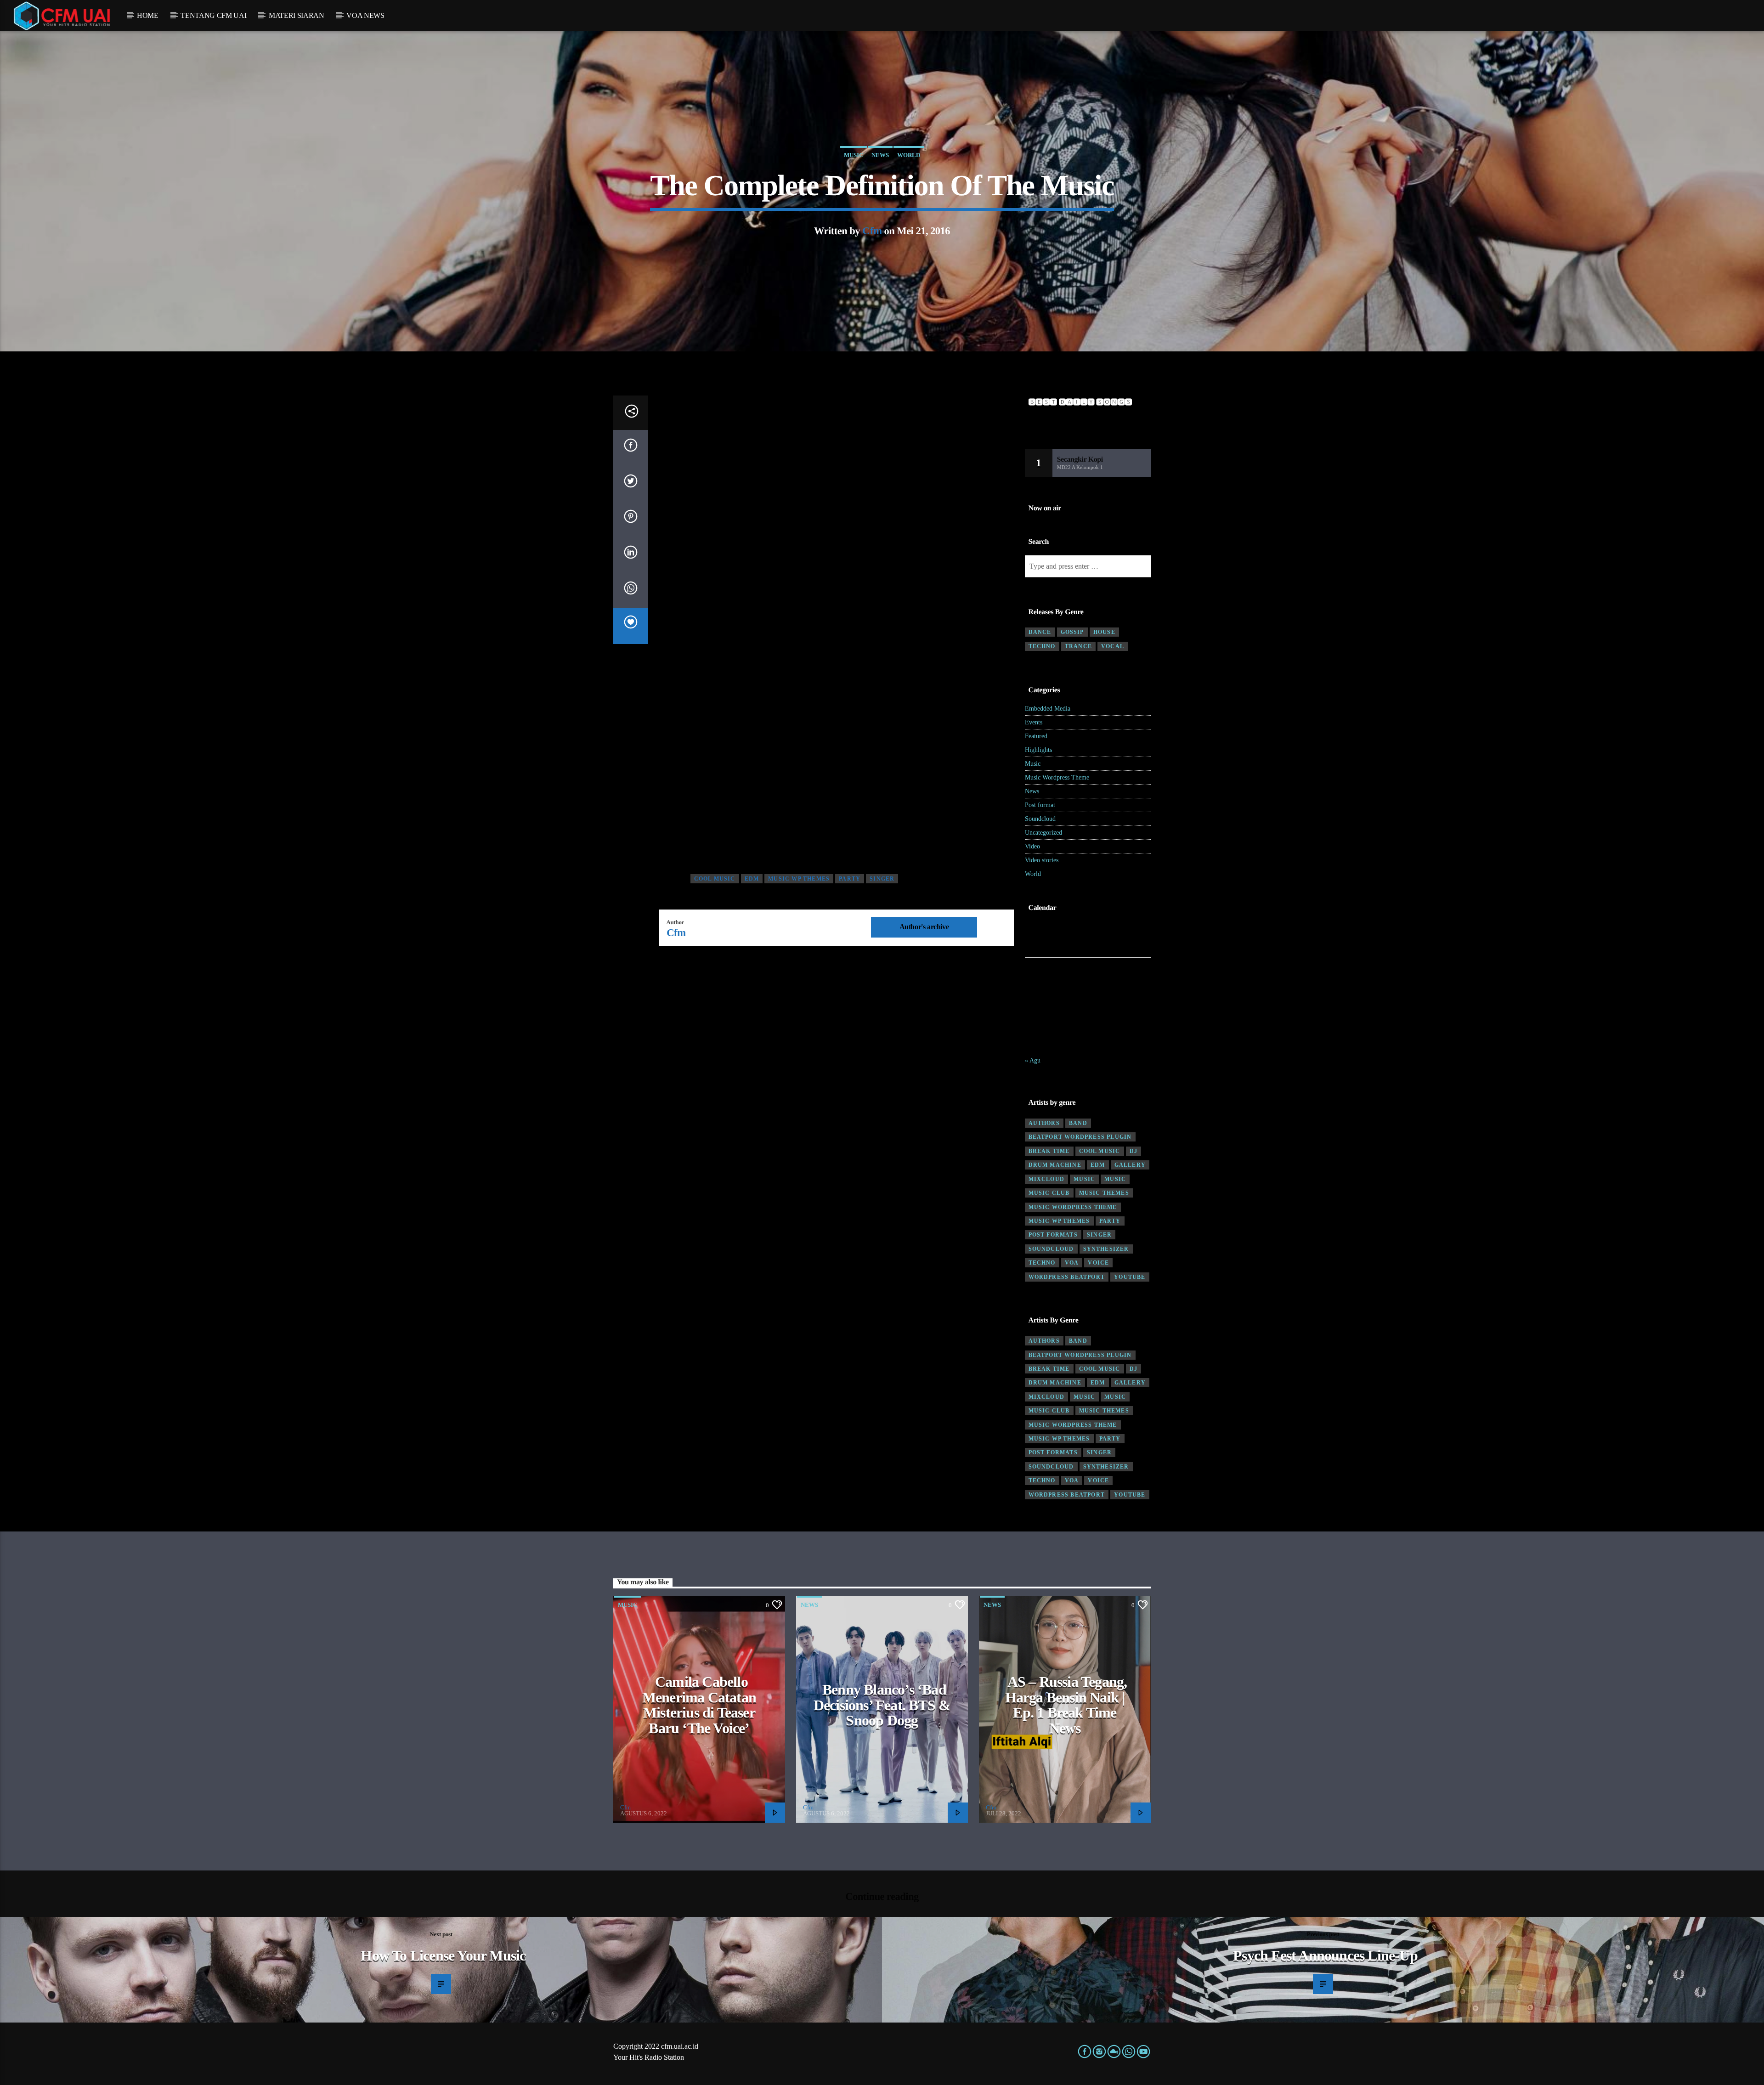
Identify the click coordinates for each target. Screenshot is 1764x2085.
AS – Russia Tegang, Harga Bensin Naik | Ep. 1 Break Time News (1066, 1705)
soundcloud (1051, 1249)
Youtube (1130, 1277)
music (1084, 1179)
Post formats (1053, 1235)
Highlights (1038, 750)
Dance (1040, 632)
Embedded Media (1048, 709)
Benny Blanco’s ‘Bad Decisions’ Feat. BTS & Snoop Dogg (882, 1705)
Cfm (872, 231)
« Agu (1033, 1060)
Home (148, 15)
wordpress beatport (1067, 1277)
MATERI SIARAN (297, 15)
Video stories (1042, 860)
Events (1034, 722)
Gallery (1130, 1165)
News (880, 155)
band (1078, 1123)
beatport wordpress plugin (1080, 1137)
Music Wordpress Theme (1057, 777)
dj (1134, 1151)
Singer (882, 879)
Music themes (1104, 1193)
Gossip (1072, 632)
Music (854, 155)
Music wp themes (799, 879)
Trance (1078, 646)
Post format (1040, 805)
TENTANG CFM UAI (213, 15)
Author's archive (924, 927)
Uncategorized (1043, 833)
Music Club (1049, 1193)
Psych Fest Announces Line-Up (1325, 1955)
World (909, 155)
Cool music (715, 879)
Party (850, 879)
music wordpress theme (1073, 1207)
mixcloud (1047, 1179)
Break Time (1049, 1151)
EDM (752, 879)
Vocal (1113, 646)
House (1104, 632)
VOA (1072, 1263)
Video (1032, 846)
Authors (1044, 1123)
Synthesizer (1106, 1249)
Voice (1098, 1263)
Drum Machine (1055, 1165)
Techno (1042, 646)
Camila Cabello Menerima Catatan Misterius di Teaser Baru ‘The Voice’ (699, 1705)
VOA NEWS (365, 15)
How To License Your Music (443, 1955)
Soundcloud (1040, 819)
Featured (1036, 736)
